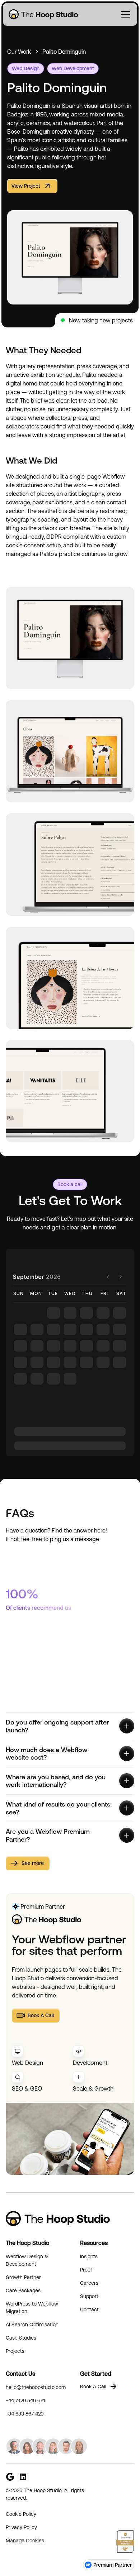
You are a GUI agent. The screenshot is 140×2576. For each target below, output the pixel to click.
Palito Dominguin (64, 52)
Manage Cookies (25, 2541)
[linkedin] (23, 2477)
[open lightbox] (70, 638)
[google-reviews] (10, 2477)
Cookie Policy (21, 2514)
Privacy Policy (21, 2527)
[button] (126, 14)
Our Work (19, 52)
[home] (42, 14)
